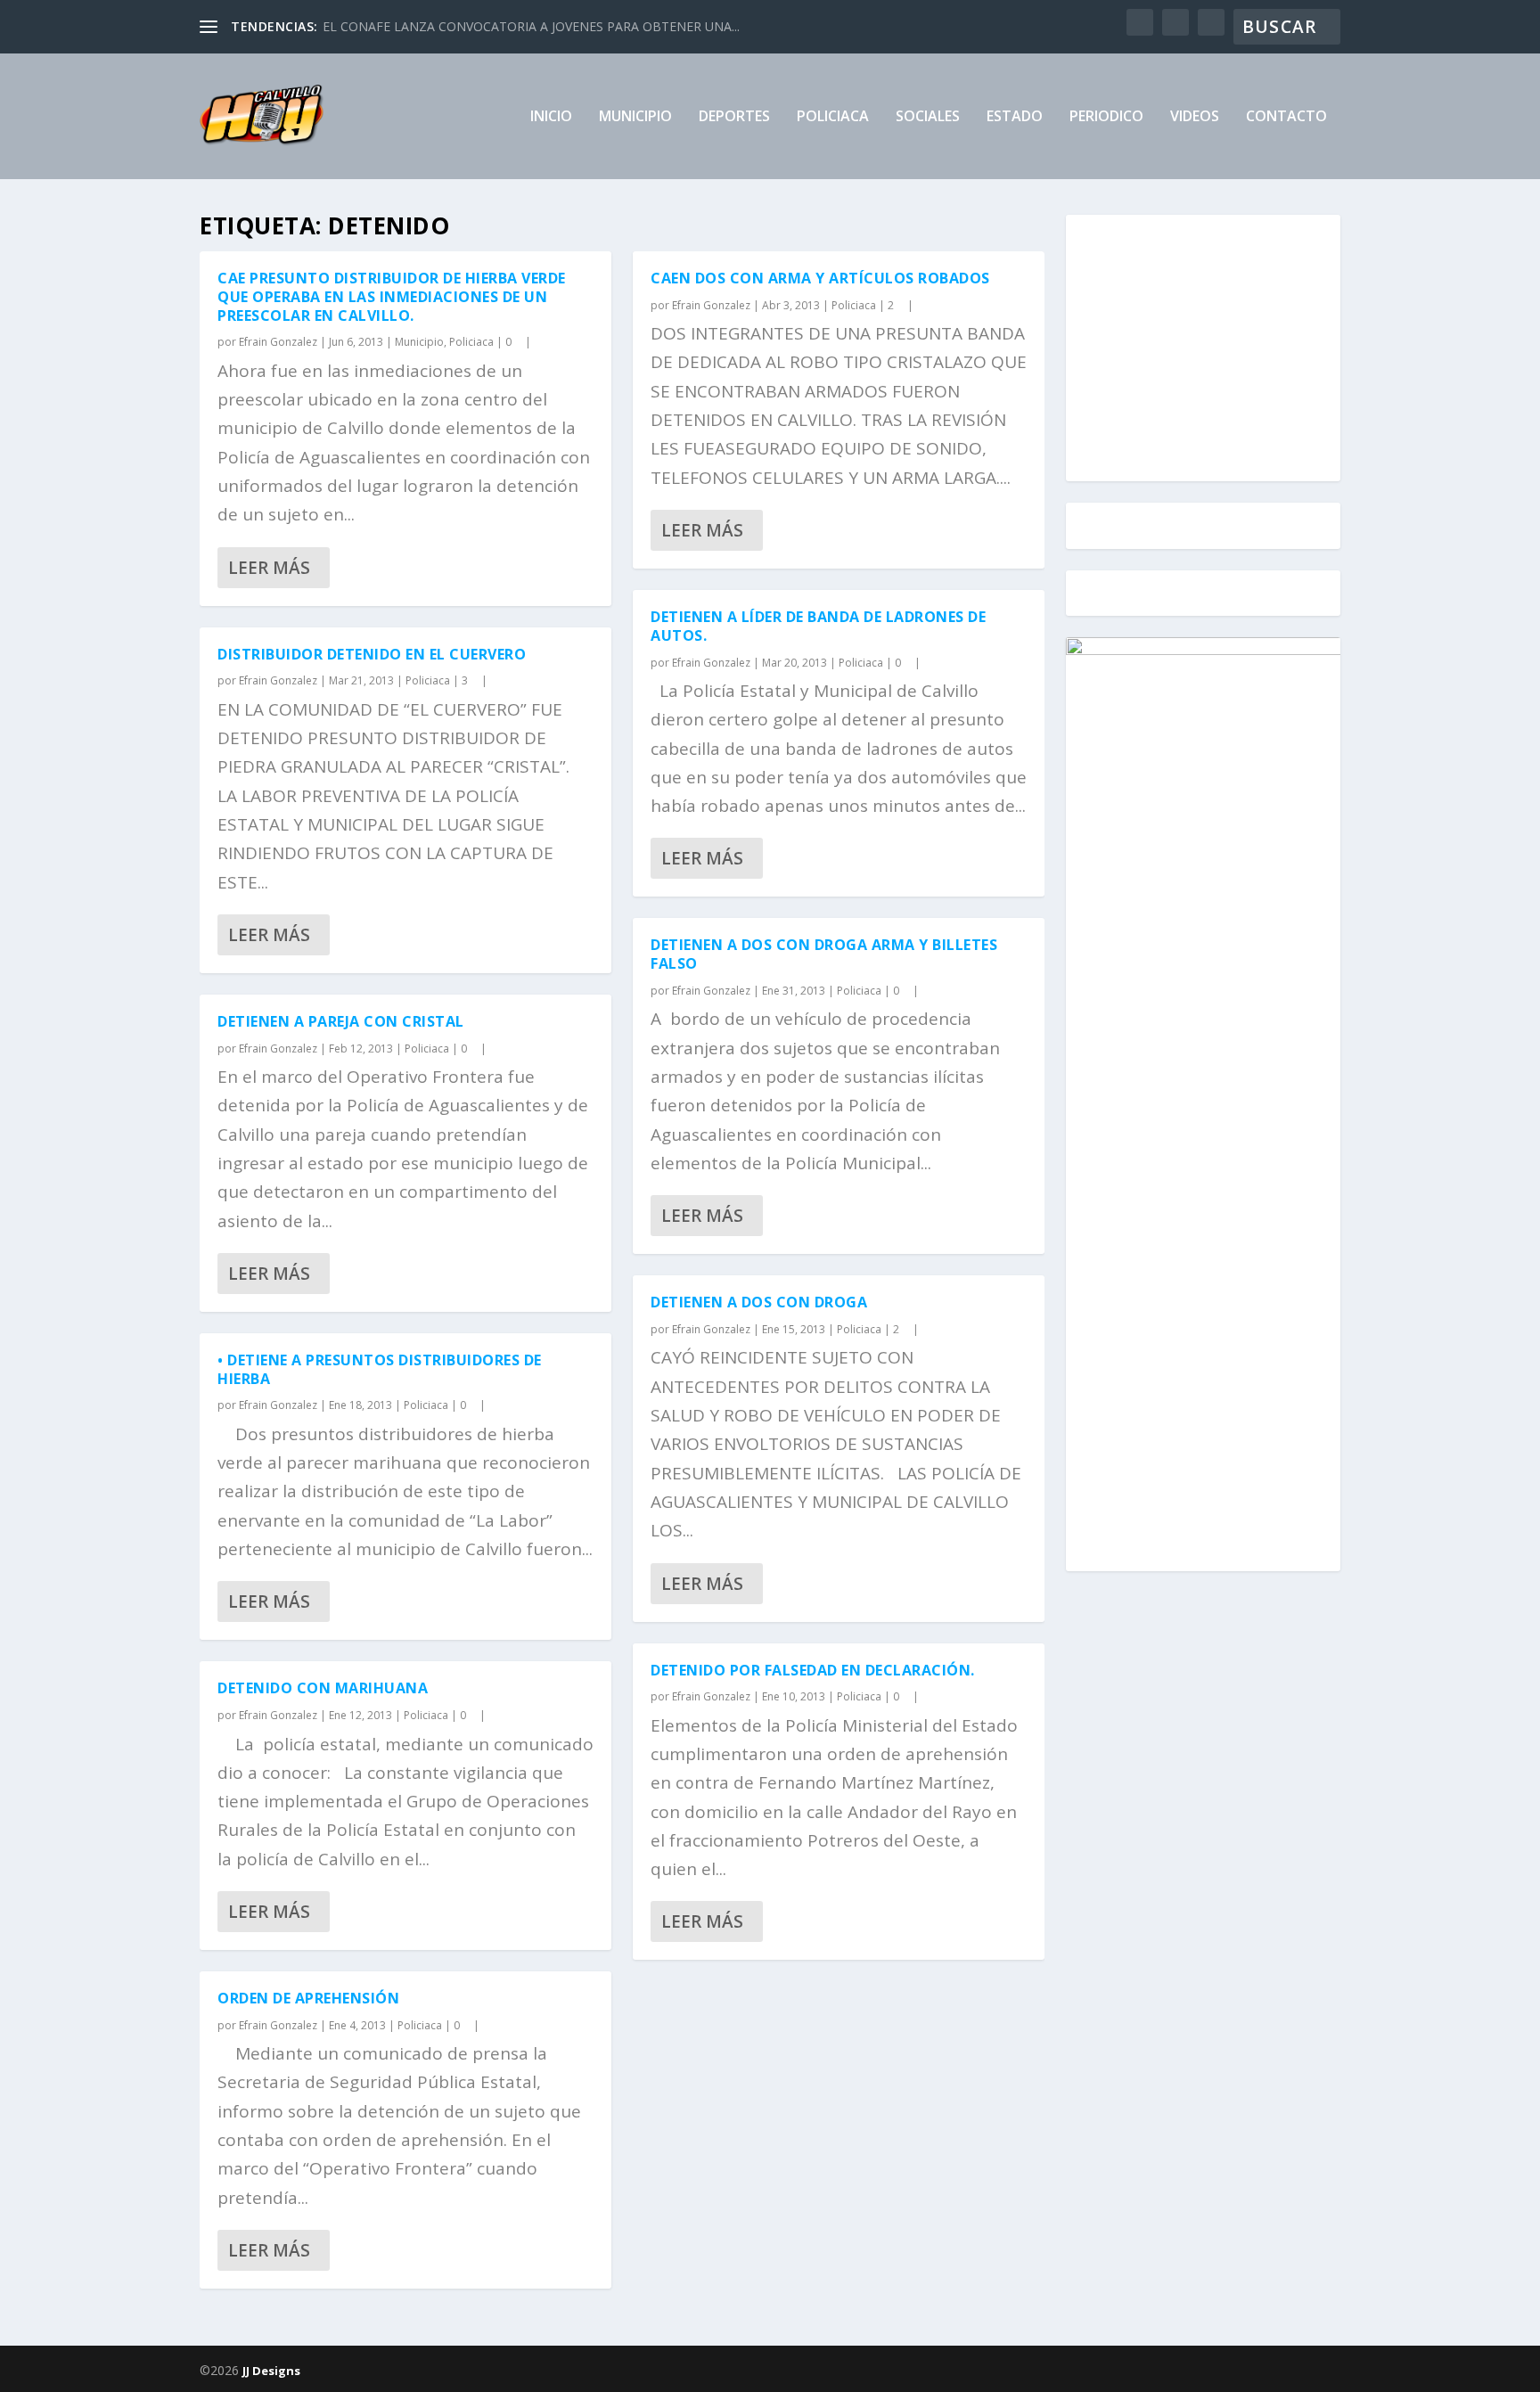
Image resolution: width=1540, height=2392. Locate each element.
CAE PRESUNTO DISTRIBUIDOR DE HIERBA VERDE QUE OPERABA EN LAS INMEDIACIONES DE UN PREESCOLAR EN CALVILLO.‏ (392, 297)
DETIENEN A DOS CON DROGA (759, 1302)
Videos (1195, 117)
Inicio (551, 117)
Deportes (734, 117)
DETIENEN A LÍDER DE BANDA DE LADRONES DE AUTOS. (818, 626)
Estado (1015, 117)
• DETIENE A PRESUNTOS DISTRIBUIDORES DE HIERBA (380, 1369)
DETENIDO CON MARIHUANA (323, 1688)
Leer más (269, 568)
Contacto (1286, 117)
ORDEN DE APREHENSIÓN (308, 1998)
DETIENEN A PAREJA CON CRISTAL (341, 1021)
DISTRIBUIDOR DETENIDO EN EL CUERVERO (372, 654)
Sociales (928, 117)
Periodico (1106, 117)
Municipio (635, 117)
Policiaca (833, 117)
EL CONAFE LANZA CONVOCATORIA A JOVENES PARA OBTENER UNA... (531, 26)
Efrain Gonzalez (278, 342)
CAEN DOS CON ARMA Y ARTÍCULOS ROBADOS (820, 278)
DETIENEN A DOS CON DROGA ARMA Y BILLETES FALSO (824, 954)
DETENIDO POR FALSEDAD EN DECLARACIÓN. (813, 1670)
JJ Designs (271, 2371)
